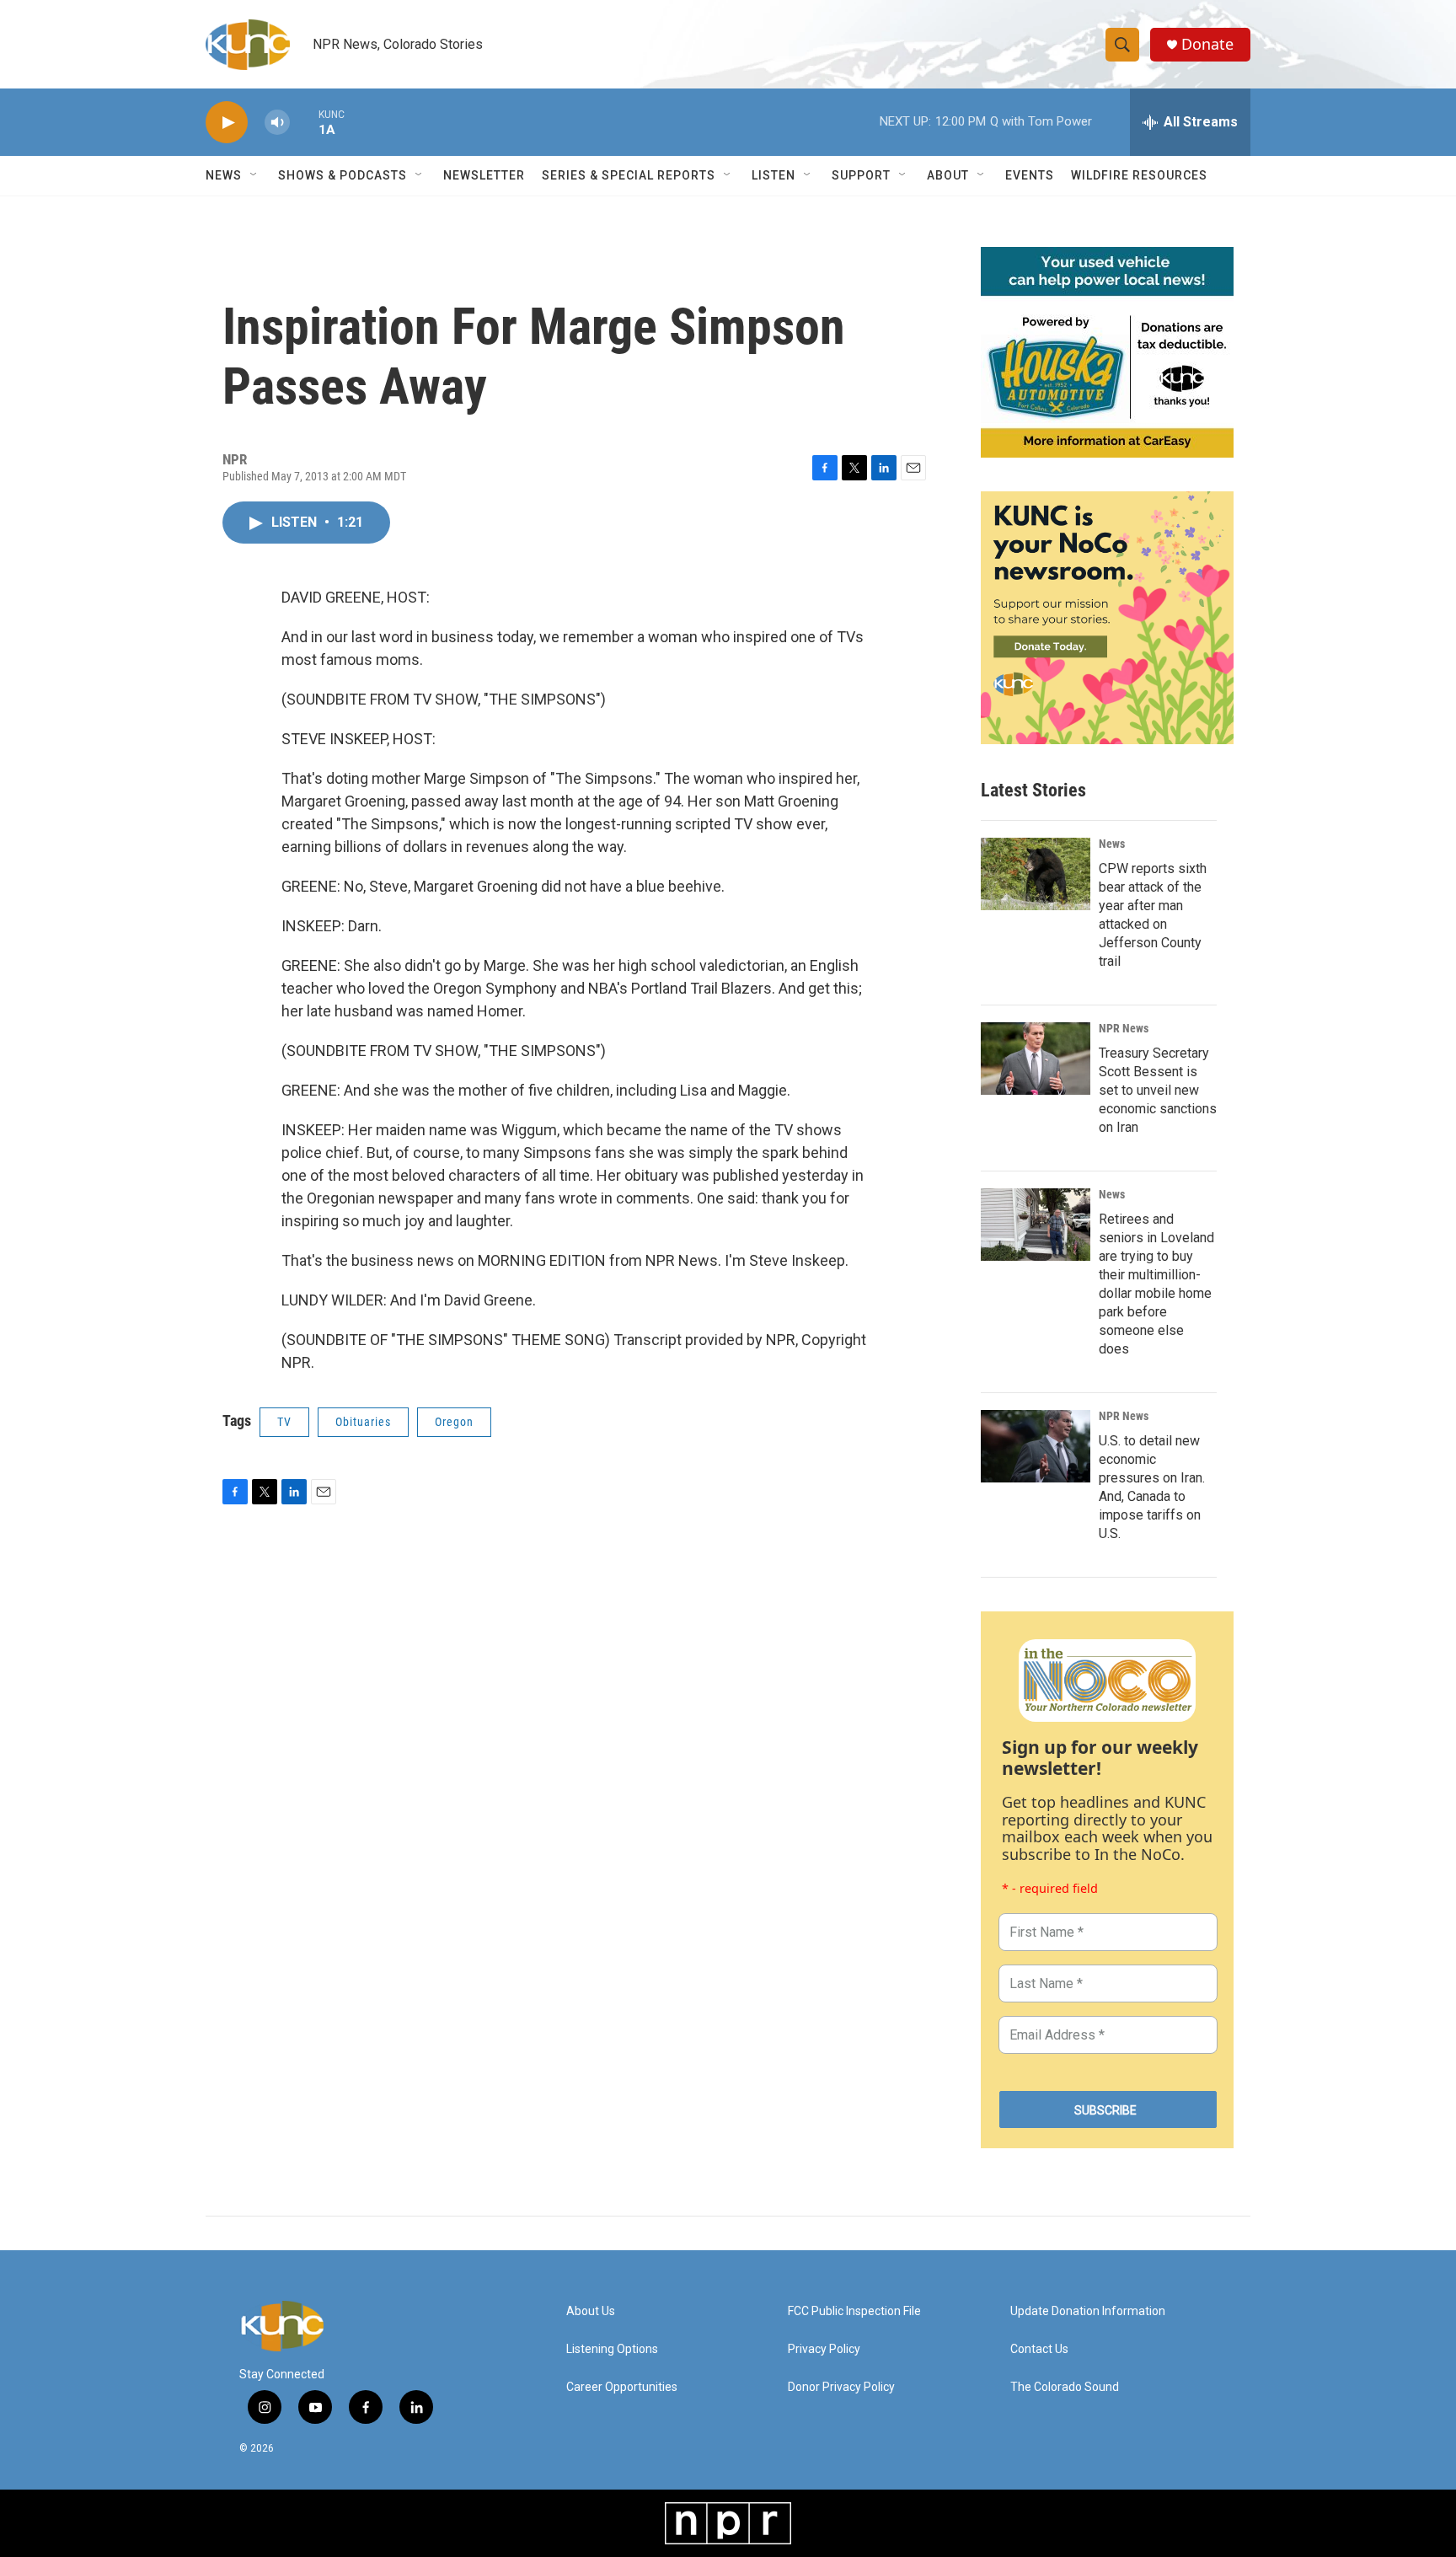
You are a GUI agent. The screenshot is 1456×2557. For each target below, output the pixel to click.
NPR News (1124, 1028)
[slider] (304, 122)
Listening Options (612, 2349)
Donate (1207, 44)
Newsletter (484, 175)
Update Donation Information (1088, 2311)
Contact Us (1039, 2349)
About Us (591, 2311)
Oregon (454, 1422)
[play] (227, 123)
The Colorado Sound (1065, 2387)
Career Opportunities (622, 2387)
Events (1030, 175)
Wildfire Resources (1139, 175)
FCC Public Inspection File (854, 2311)
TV (284, 1422)
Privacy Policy (824, 2349)
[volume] (277, 123)
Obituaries (363, 1422)
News (1112, 844)
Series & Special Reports (629, 175)
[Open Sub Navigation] (254, 175)
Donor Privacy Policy (841, 2387)
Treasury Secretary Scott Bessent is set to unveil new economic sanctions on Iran (1158, 1090)
